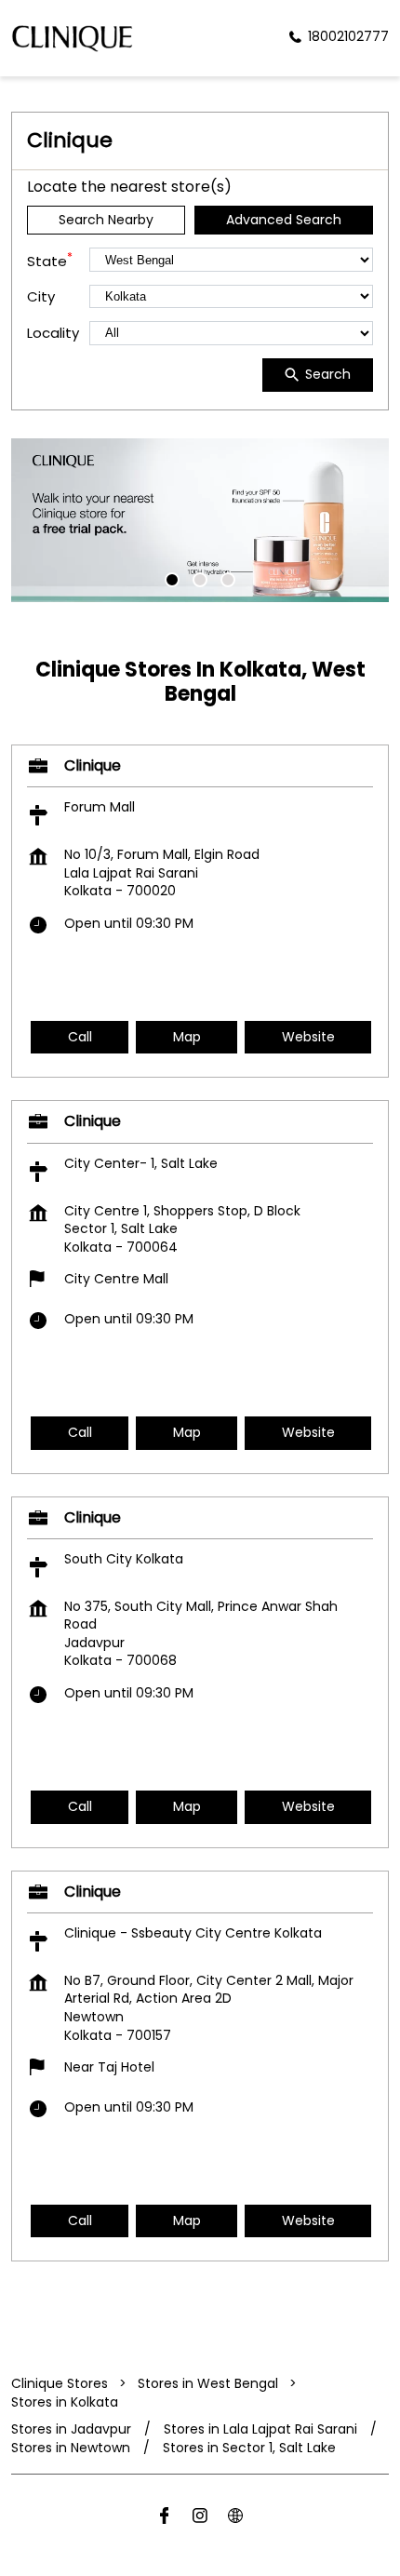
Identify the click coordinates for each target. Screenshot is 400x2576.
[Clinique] (72, 38)
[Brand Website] (235, 2519)
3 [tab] (228, 580)
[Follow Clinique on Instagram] (200, 2519)
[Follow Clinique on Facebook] (165, 2519)
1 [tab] (172, 580)
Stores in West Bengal (208, 2383)
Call (80, 1037)
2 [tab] (200, 580)
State (50, 260)
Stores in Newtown (71, 2448)
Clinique (93, 765)
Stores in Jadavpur (71, 2429)
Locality (53, 333)
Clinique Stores (61, 2383)
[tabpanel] (200, 520)
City (41, 296)
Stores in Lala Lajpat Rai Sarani (260, 2429)
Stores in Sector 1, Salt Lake (249, 2448)
